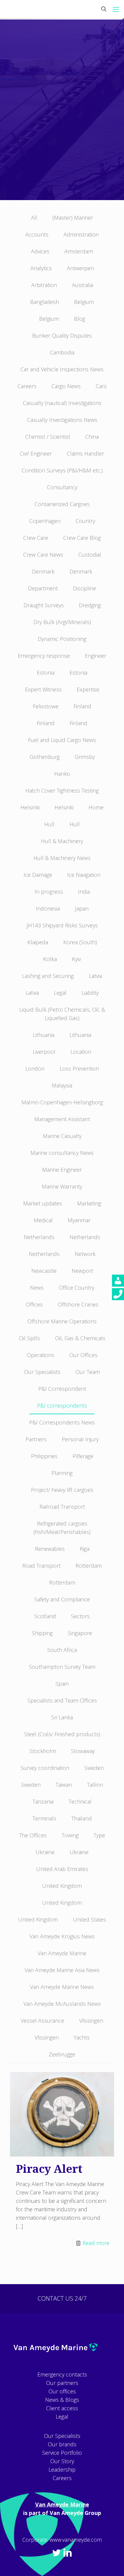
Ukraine (45, 1852)
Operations (40, 1355)
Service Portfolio (62, 2453)
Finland (82, 706)
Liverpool (44, 1052)
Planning (62, 1473)
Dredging (90, 605)
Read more (96, 2243)
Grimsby (85, 757)
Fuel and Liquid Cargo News (62, 740)
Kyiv (76, 959)
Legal (60, 993)
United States (89, 1919)
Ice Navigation (84, 875)
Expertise (88, 689)
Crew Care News (43, 555)
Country (85, 521)
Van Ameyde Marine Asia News (62, 1970)
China (92, 437)
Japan (82, 908)
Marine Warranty (62, 1186)
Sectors (80, 1616)
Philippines (44, 1456)
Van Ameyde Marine (62, 1953)
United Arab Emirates (62, 1869)
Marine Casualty (62, 1136)
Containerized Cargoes (62, 504)
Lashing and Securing (48, 976)
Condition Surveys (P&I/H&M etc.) (62, 470)
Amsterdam (79, 251)
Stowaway (83, 1751)
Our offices (62, 2391)
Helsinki (30, 807)
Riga (85, 1549)
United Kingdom (62, 1886)
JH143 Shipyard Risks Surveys (62, 925)
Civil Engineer (36, 453)
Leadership (62, 2469)
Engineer (96, 656)
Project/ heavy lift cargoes (62, 1490)
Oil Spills (29, 1338)
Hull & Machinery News (62, 858)
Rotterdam (89, 1566)
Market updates (43, 1203)
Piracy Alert (49, 2169)
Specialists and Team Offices (62, 1700)
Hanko (62, 774)
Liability (90, 993)
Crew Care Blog (82, 538)
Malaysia (62, 1085)
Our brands (62, 2444)
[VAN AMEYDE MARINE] (62, 9)
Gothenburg (45, 757)
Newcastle (44, 1271)
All (34, 218)
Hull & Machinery (62, 841)
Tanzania (43, 1801)
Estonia (46, 673)
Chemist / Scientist (48, 437)
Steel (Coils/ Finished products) (62, 1734)
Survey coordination (45, 1768)
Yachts (82, 2037)
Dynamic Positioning (62, 639)
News (37, 1288)
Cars (101, 386)
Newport (82, 1271)
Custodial (90, 555)
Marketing (89, 1203)
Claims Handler (85, 453)
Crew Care (36, 538)
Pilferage (83, 1456)
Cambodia (62, 352)
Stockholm (43, 1751)
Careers (27, 386)
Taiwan (64, 1785)
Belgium (84, 302)
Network (85, 1254)
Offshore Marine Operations (62, 1321)
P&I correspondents (62, 1406)
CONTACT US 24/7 (62, 2298)
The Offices (33, 1835)
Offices (34, 1304)
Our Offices (83, 1355)
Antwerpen (80, 268)
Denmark (43, 571)
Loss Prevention (79, 1068)
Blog (80, 319)
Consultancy (62, 487)
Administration (81, 234)
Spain (62, 1684)
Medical (43, 1220)
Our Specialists (42, 1372)
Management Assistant (62, 1119)
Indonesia (48, 908)
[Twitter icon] (57, 2552)
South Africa (62, 1650)
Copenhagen (45, 521)
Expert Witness (43, 689)
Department (43, 588)
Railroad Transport (62, 1507)
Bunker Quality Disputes (62, 336)
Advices (40, 251)
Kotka (50, 959)
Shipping (42, 1633)
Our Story (62, 2461)
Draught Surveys (44, 605)
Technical (80, 1801)
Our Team (88, 1372)
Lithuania (44, 1035)
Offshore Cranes (78, 1304)
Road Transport (41, 1566)
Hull (49, 824)
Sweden (94, 1768)
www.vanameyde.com (76, 2540)
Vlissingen (91, 2021)
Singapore (80, 1633)
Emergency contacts (62, 2374)
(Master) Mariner (73, 218)
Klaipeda (38, 942)
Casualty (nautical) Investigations (62, 403)
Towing (70, 1835)
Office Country (76, 1288)
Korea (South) (80, 942)
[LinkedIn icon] (67, 2552)
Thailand (82, 1818)
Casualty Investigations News (62, 420)
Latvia (95, 976)
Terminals (44, 1818)
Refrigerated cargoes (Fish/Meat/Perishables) (62, 1528)
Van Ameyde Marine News (62, 1987)
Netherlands (39, 1237)
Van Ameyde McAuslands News (62, 2004)
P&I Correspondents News (62, 1422)
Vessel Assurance (42, 2021)
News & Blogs (62, 2400)
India (84, 892)
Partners (36, 1439)
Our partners (62, 2383)
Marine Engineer (62, 1170)
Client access (62, 2408)
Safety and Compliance (62, 1599)
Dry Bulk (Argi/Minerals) (62, 622)
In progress (49, 892)
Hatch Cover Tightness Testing (62, 790)
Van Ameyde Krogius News (62, 1936)
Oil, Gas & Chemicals (80, 1338)
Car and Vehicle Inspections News (62, 369)
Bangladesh (45, 302)
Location (81, 1052)
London (35, 1068)
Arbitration (44, 285)
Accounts (37, 234)
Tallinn (95, 1785)
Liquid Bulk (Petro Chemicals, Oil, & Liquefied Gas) (62, 1014)
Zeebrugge (62, 2054)
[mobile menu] (116, 9)
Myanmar (79, 1220)
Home (96, 807)
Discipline (84, 588)
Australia (82, 285)
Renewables (50, 1549)
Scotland (45, 1616)
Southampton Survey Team (62, 1667)
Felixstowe (46, 706)
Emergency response (44, 656)
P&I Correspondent (62, 1389)
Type (99, 1835)
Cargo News (66, 386)
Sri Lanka (62, 1717)
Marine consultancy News (62, 1153)
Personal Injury (80, 1439)
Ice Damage (38, 875)
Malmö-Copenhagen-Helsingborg (62, 1102)
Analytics (41, 268)
